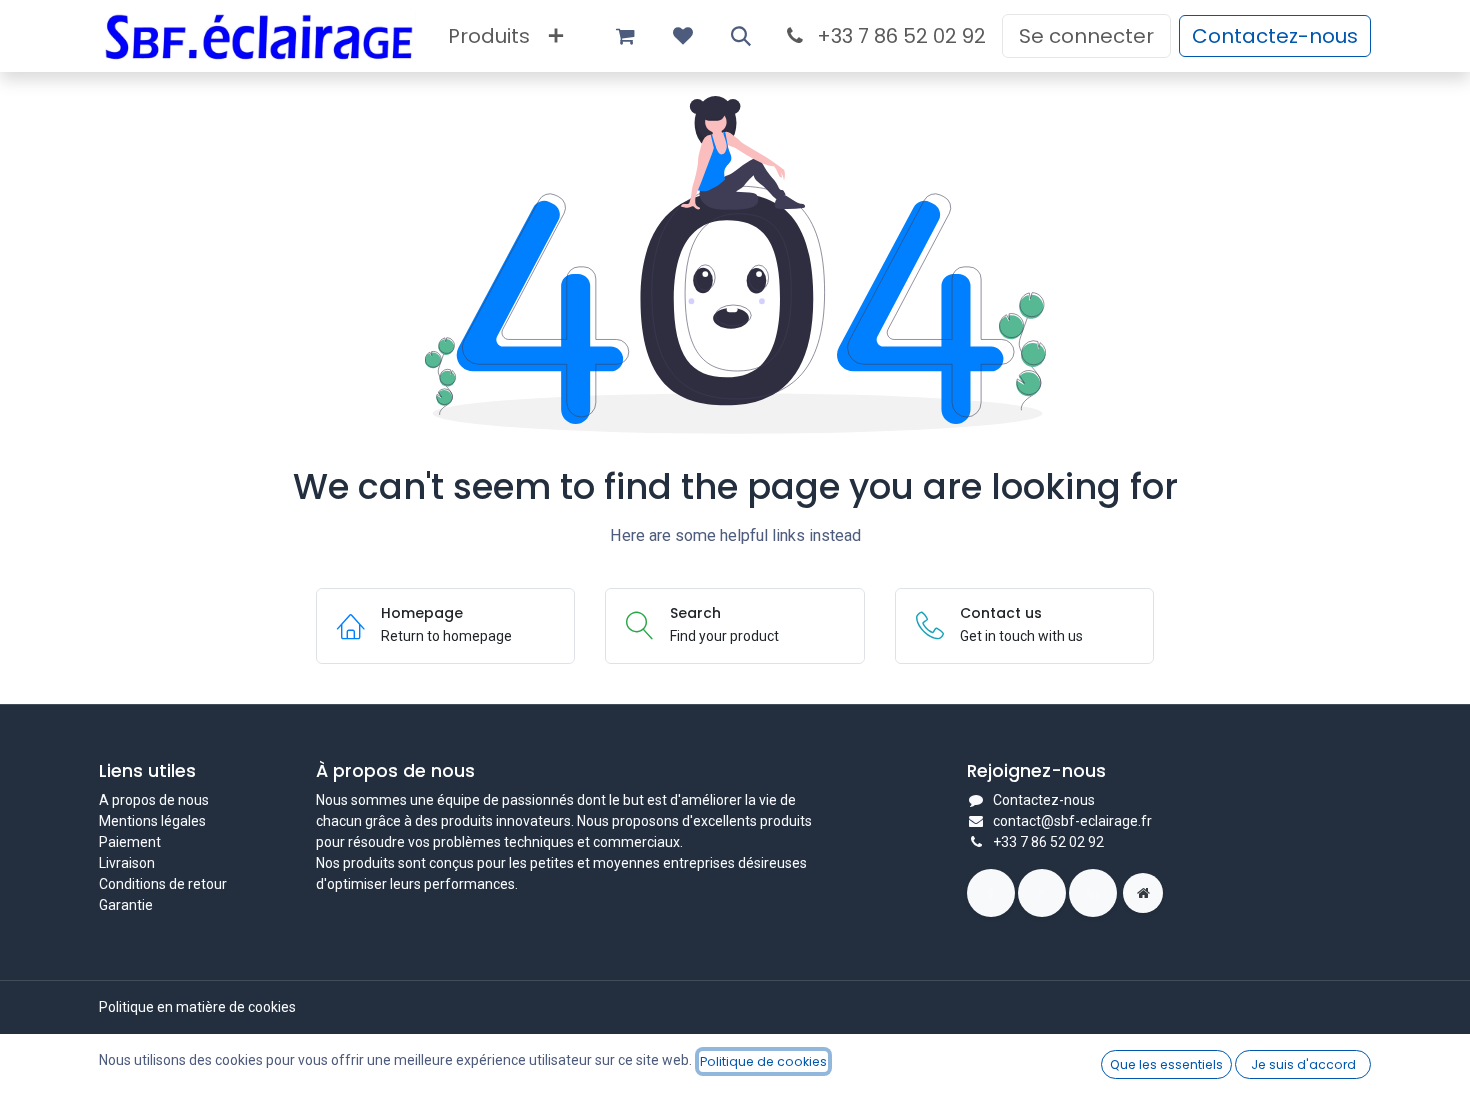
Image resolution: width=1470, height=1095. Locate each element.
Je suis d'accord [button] (1303, 1064)
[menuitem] (489, 36)
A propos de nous (154, 800)
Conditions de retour (163, 884)
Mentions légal (145, 821)
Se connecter (1086, 36)
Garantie (126, 905)
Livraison (127, 863)
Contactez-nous (1275, 36)
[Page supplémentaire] (1143, 893)
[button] (741, 36)
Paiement (130, 842)
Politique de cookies (763, 1061)
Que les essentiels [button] (1166, 1064)
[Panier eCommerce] (625, 36)
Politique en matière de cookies (197, 1007)
